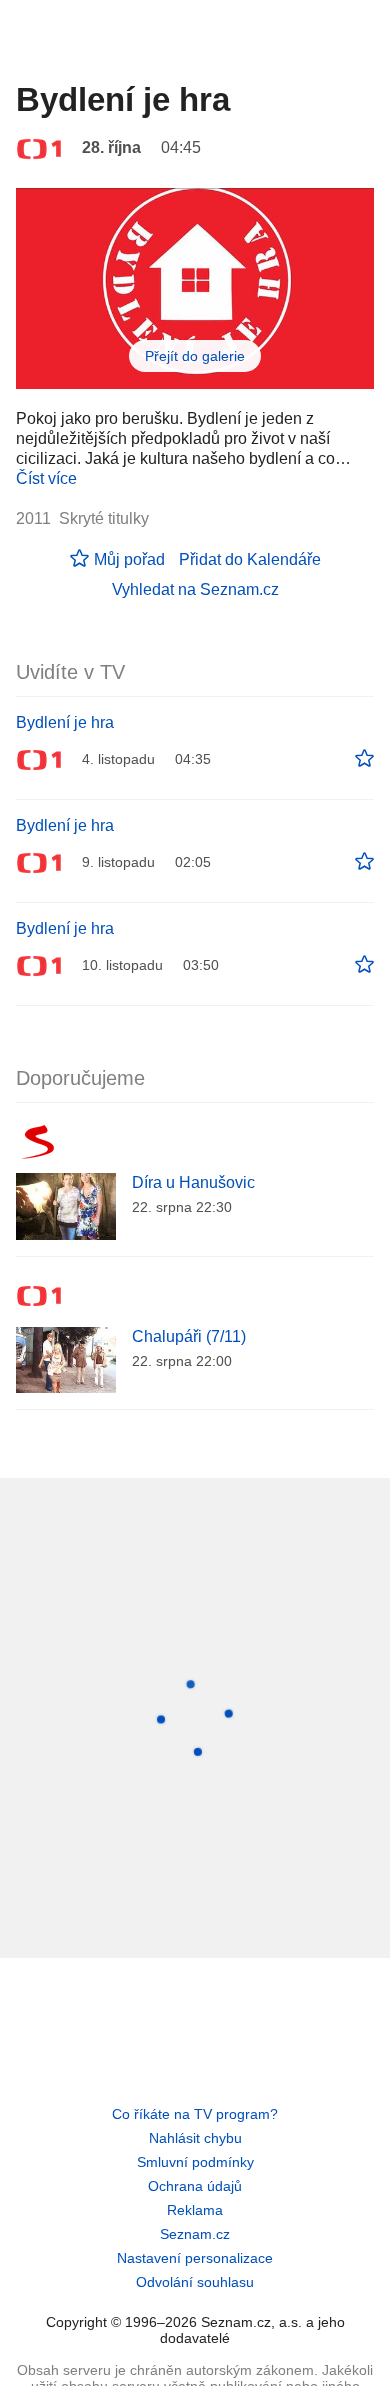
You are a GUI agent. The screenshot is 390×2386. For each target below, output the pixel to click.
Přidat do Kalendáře (250, 559)
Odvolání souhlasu (195, 2282)
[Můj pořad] (364, 759)
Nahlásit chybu (195, 2138)
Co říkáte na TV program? (195, 2114)
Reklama (195, 2210)
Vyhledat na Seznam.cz (195, 589)
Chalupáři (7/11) (189, 1336)
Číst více (46, 478)
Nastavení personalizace (195, 2258)
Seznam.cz (195, 2234)
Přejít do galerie (195, 356)
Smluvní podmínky (195, 2162)
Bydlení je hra (65, 722)
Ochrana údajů (195, 2186)
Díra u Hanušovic (193, 1182)
